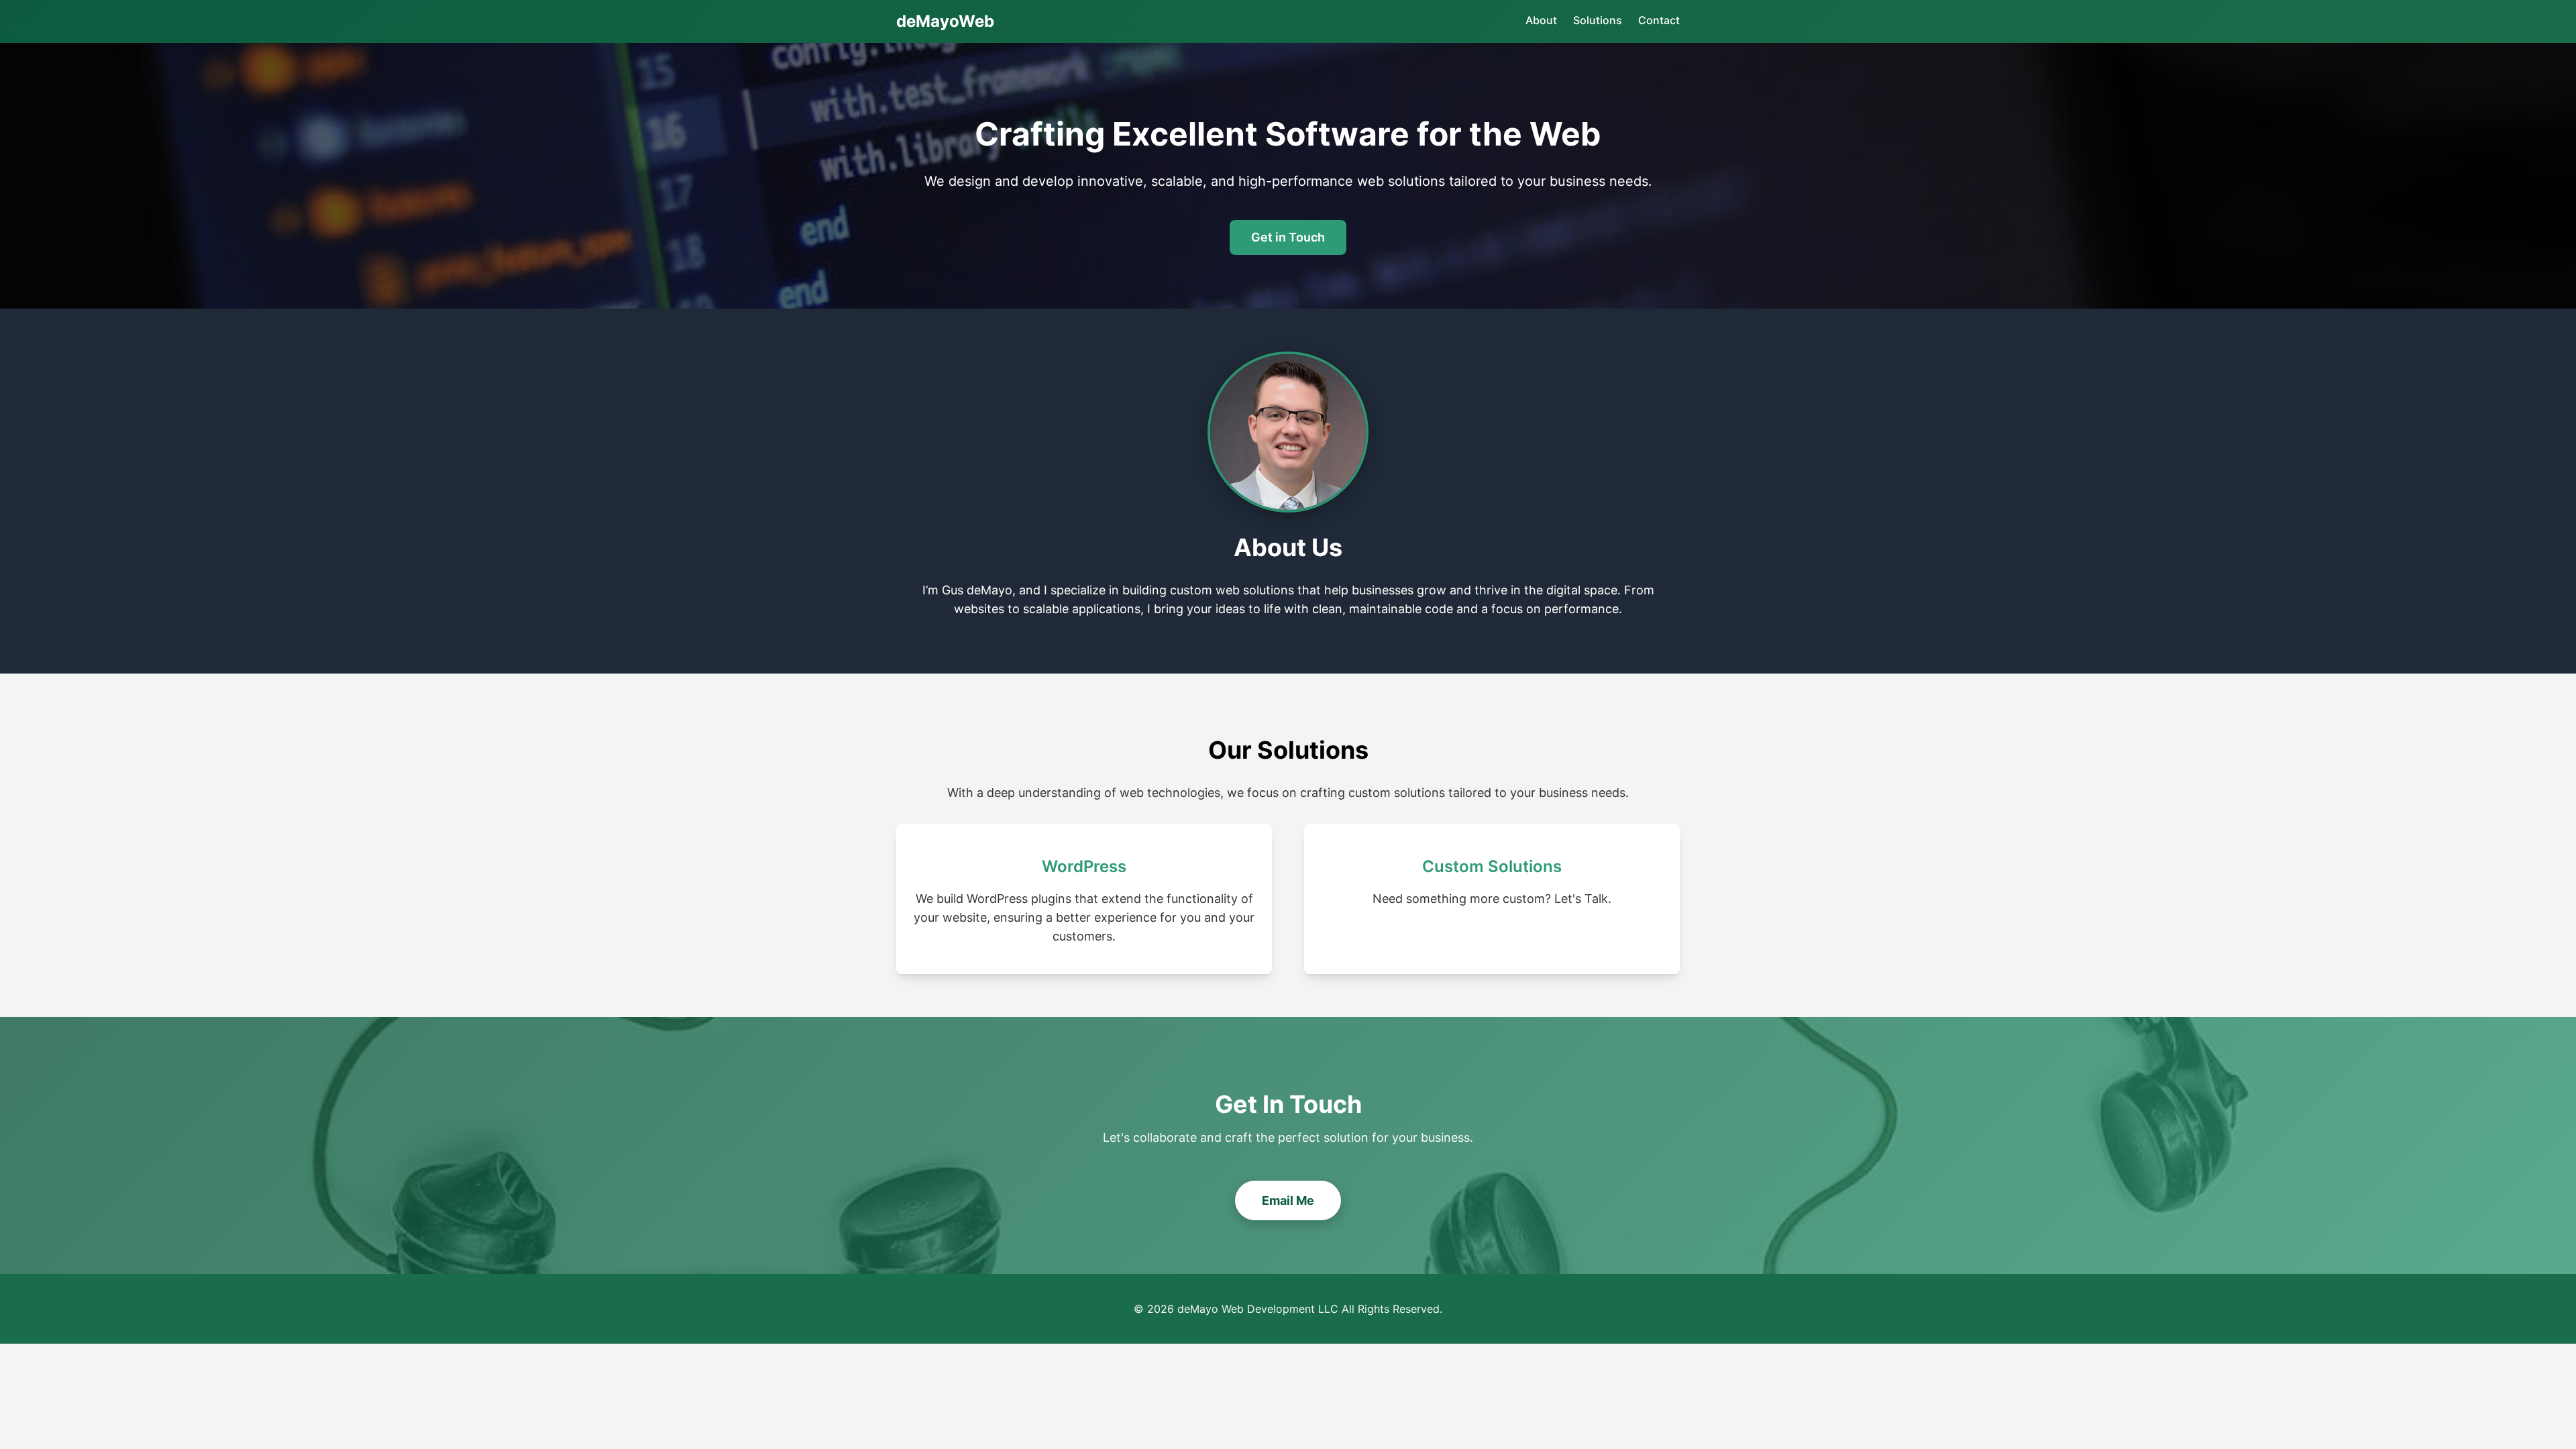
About (1541, 20)
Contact (1659, 20)
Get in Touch (1288, 237)
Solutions (1598, 20)
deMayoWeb (945, 21)
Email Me (1288, 1200)
